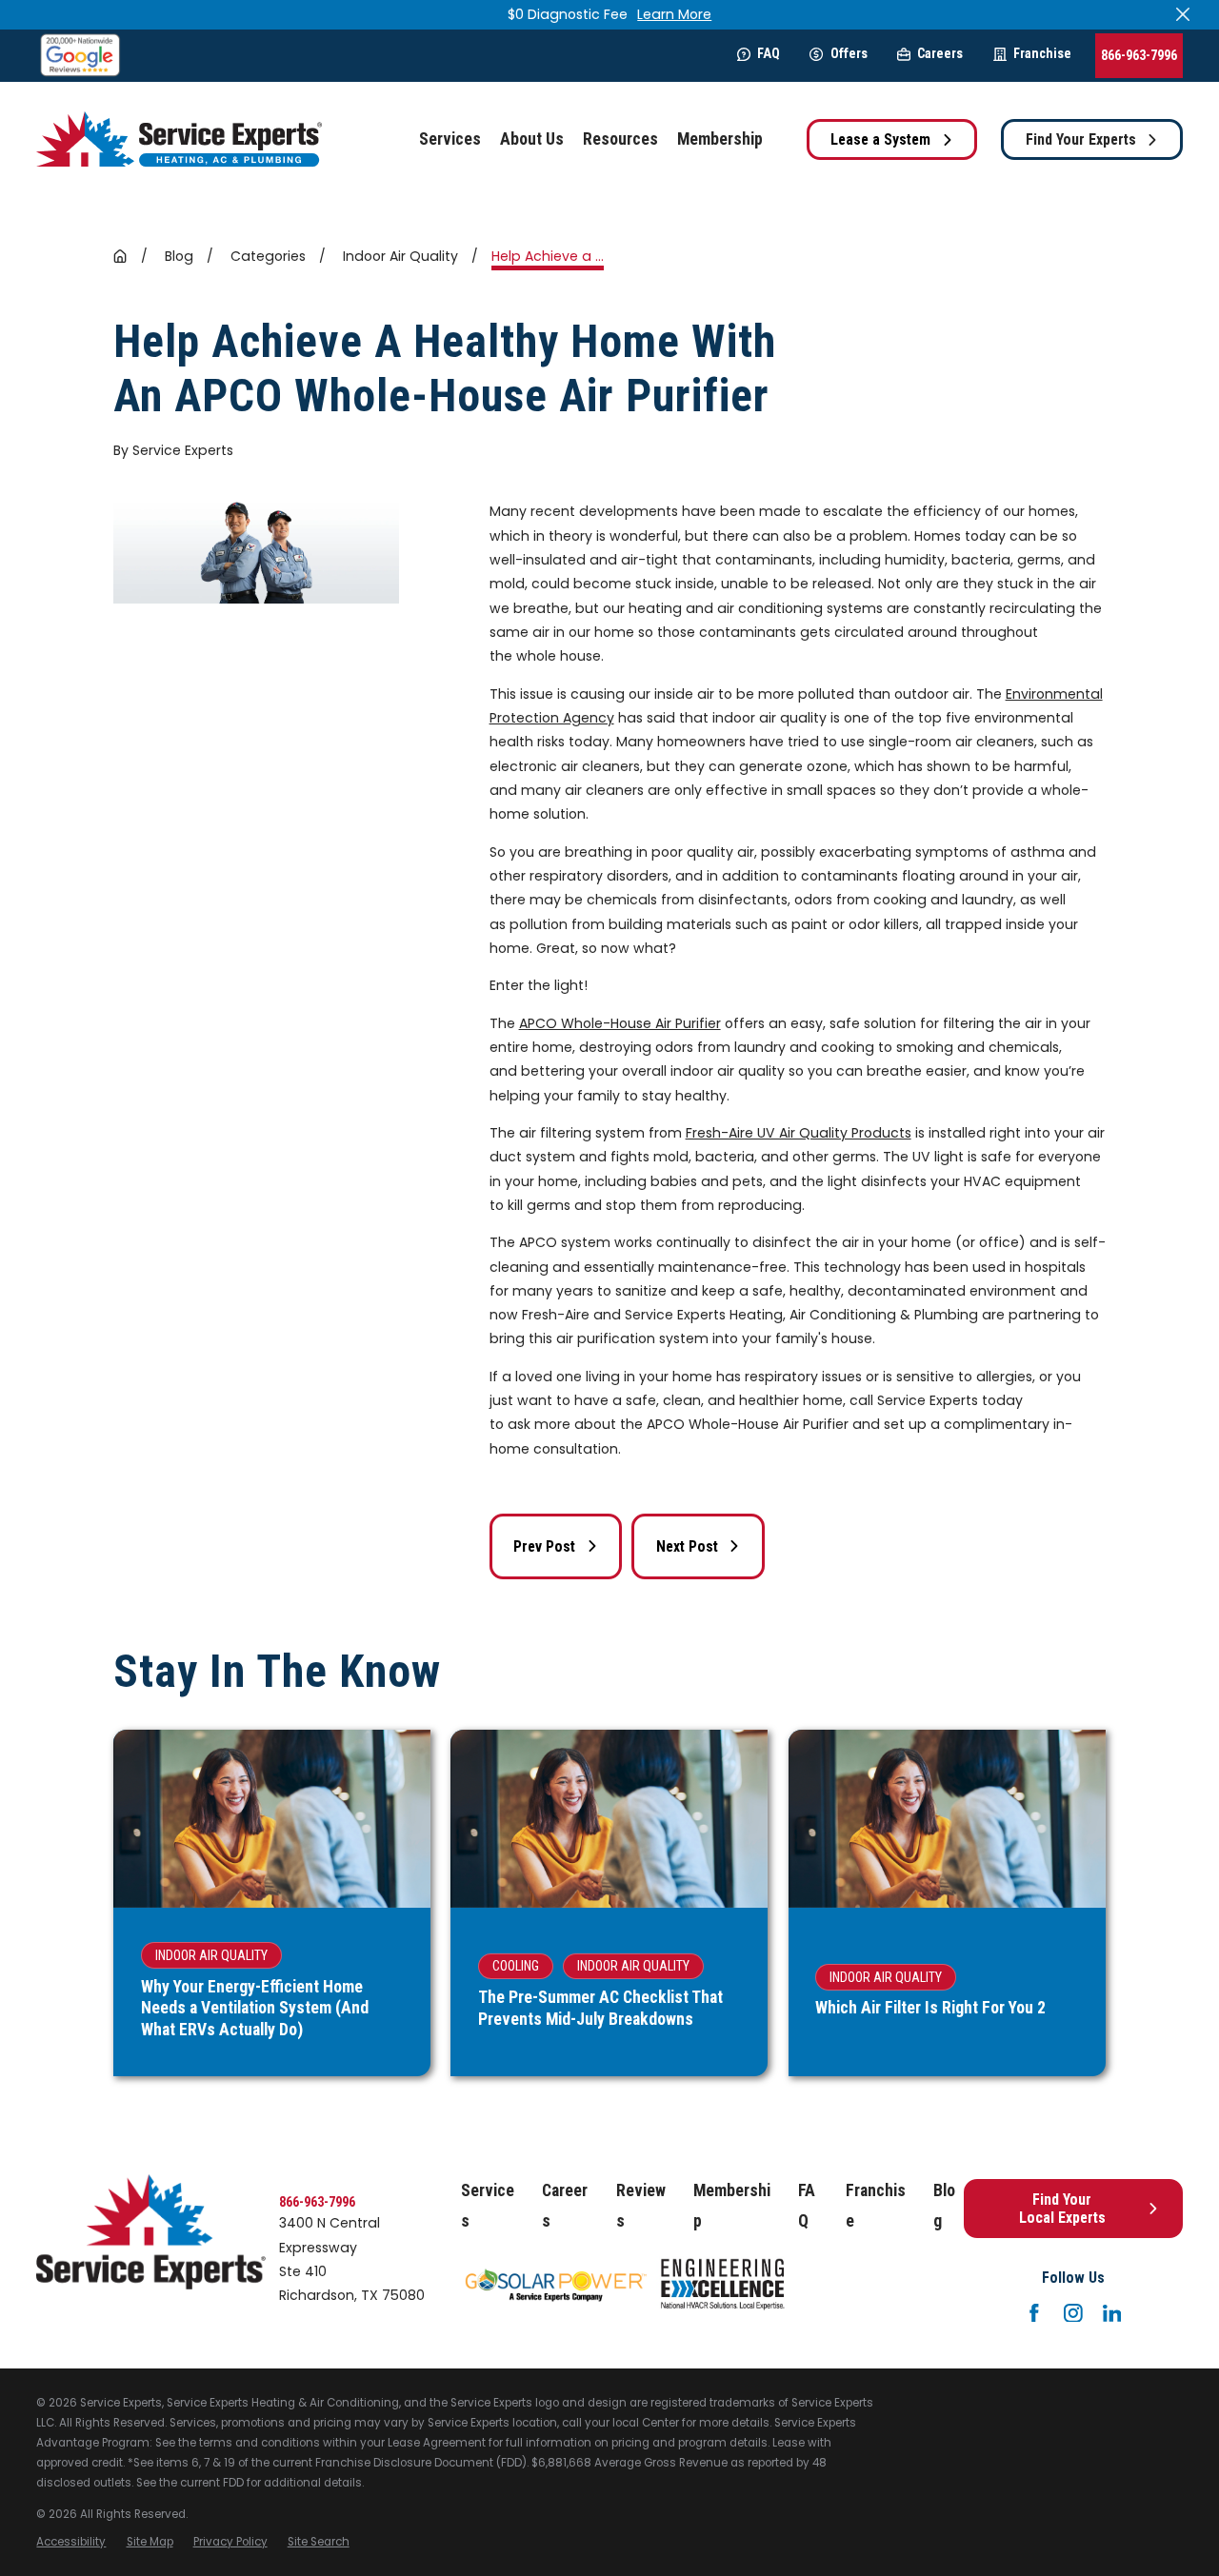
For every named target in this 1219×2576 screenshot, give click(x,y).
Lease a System (880, 139)
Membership (732, 2206)
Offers (849, 53)
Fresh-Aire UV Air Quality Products (799, 1133)
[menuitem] (71, 2542)
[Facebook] (1034, 2313)
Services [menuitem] (450, 139)
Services (488, 2206)
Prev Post (544, 1546)
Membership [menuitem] (720, 139)
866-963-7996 (1139, 55)
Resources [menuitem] (620, 139)
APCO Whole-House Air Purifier (620, 1023)
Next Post (687, 1546)
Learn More (674, 14)
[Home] (179, 139)
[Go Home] (120, 256)
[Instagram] (1073, 2313)
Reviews (641, 2206)
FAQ (769, 53)
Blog (944, 2206)
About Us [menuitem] (532, 139)
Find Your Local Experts (1062, 2209)
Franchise (1042, 53)
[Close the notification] (1183, 14)
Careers (940, 53)
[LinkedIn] (1112, 2313)
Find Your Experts (1081, 139)
